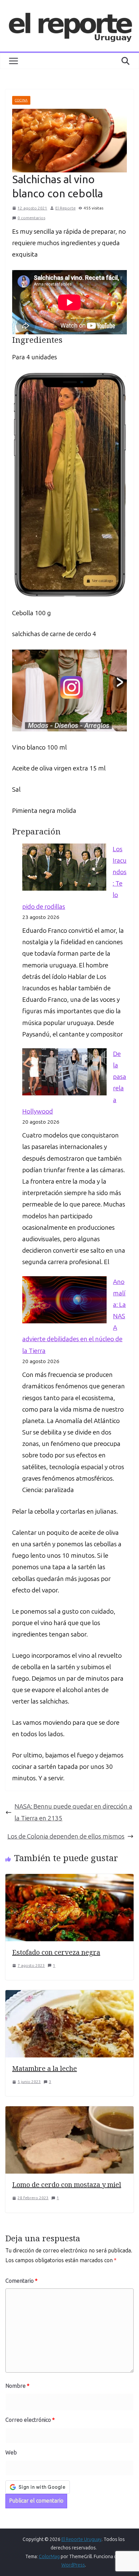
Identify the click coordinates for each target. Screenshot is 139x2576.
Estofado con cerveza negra (56, 1952)
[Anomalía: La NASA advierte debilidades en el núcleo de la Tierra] (64, 1300)
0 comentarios (31, 218)
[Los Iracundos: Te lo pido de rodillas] (64, 867)
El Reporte (65, 208)
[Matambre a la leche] (69, 1996)
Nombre (17, 2386)
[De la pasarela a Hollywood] (64, 1072)
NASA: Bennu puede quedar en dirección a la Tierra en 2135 (73, 1812)
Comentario (21, 2281)
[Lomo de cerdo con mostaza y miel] (69, 2112)
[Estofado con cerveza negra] (69, 1879)
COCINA (21, 100)
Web (11, 2453)
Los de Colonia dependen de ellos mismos (66, 1836)
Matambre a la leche (45, 2068)
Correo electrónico (30, 2420)
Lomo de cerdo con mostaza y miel (67, 2185)
